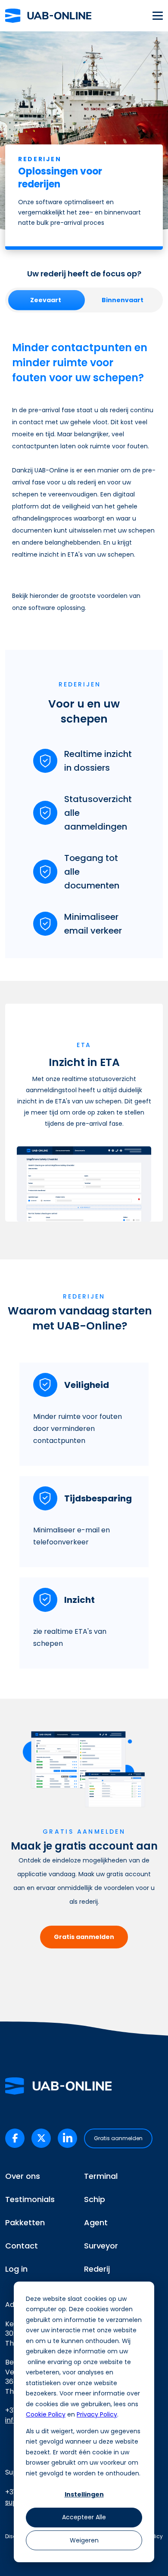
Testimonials (30, 2199)
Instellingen (84, 2494)
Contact (22, 2246)
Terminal (101, 2176)
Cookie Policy (46, 2414)
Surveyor (101, 2246)
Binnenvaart (123, 300)
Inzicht (79, 1600)
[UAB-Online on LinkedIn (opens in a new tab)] (67, 2138)
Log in (16, 2269)
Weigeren (84, 2540)
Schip (95, 2199)
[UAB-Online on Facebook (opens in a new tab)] (15, 2138)
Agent (96, 2222)
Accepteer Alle (84, 2517)
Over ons (23, 2176)
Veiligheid (87, 1385)
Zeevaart (46, 300)
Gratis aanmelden (84, 1937)
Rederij (97, 2269)
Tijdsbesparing (98, 1498)
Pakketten (25, 2222)
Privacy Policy (97, 2414)
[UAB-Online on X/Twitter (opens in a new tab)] (41, 2138)
